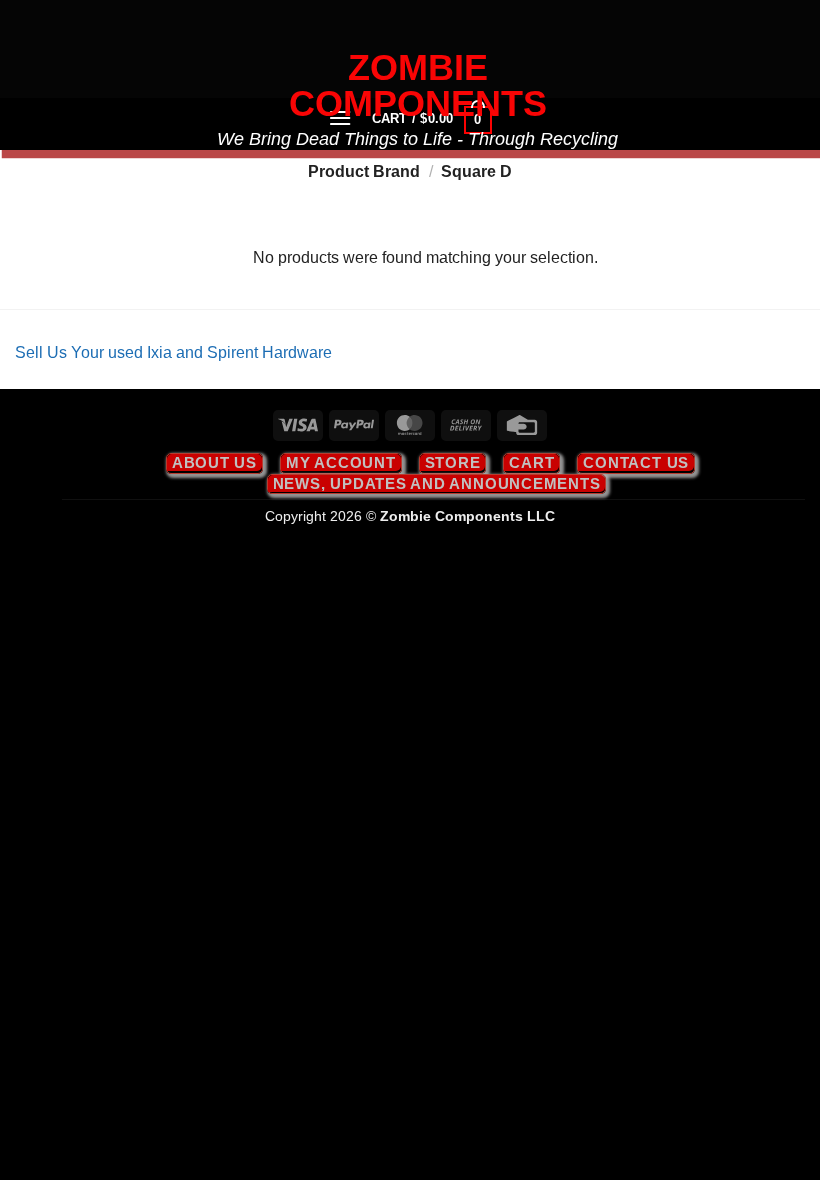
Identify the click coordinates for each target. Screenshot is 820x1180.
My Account (341, 462)
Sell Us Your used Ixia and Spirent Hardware (173, 352)
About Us (214, 462)
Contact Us (636, 462)
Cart (531, 462)
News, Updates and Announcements (437, 483)
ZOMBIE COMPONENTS (418, 86)
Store (453, 462)
